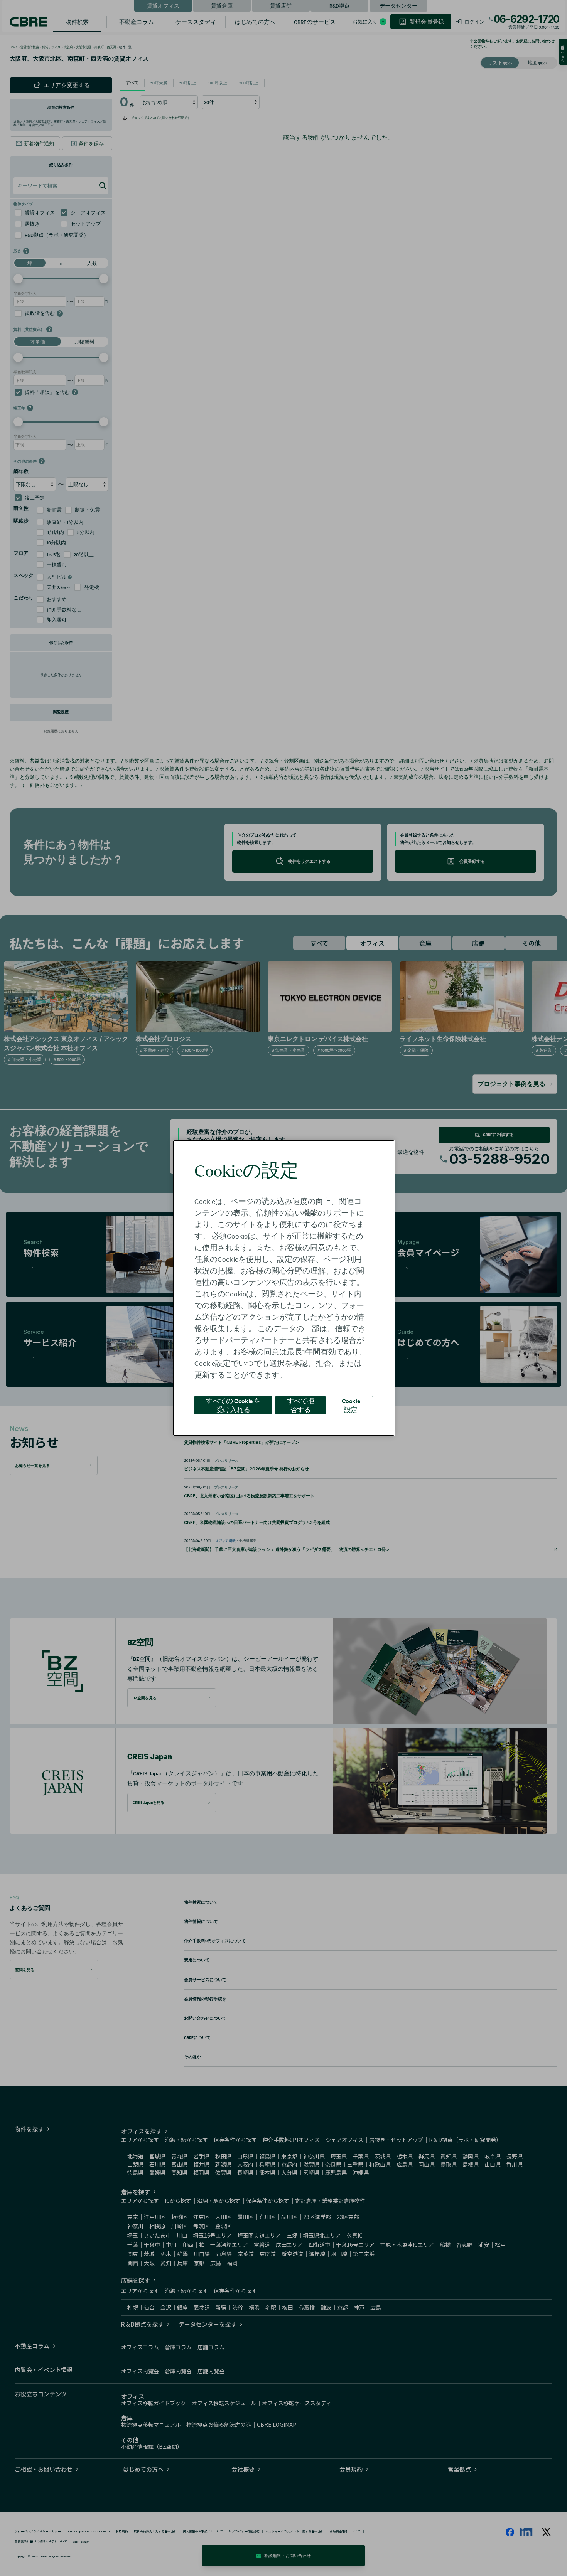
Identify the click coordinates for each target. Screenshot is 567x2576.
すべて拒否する (300, 1405)
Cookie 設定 (351, 1405)
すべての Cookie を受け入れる (233, 1405)
